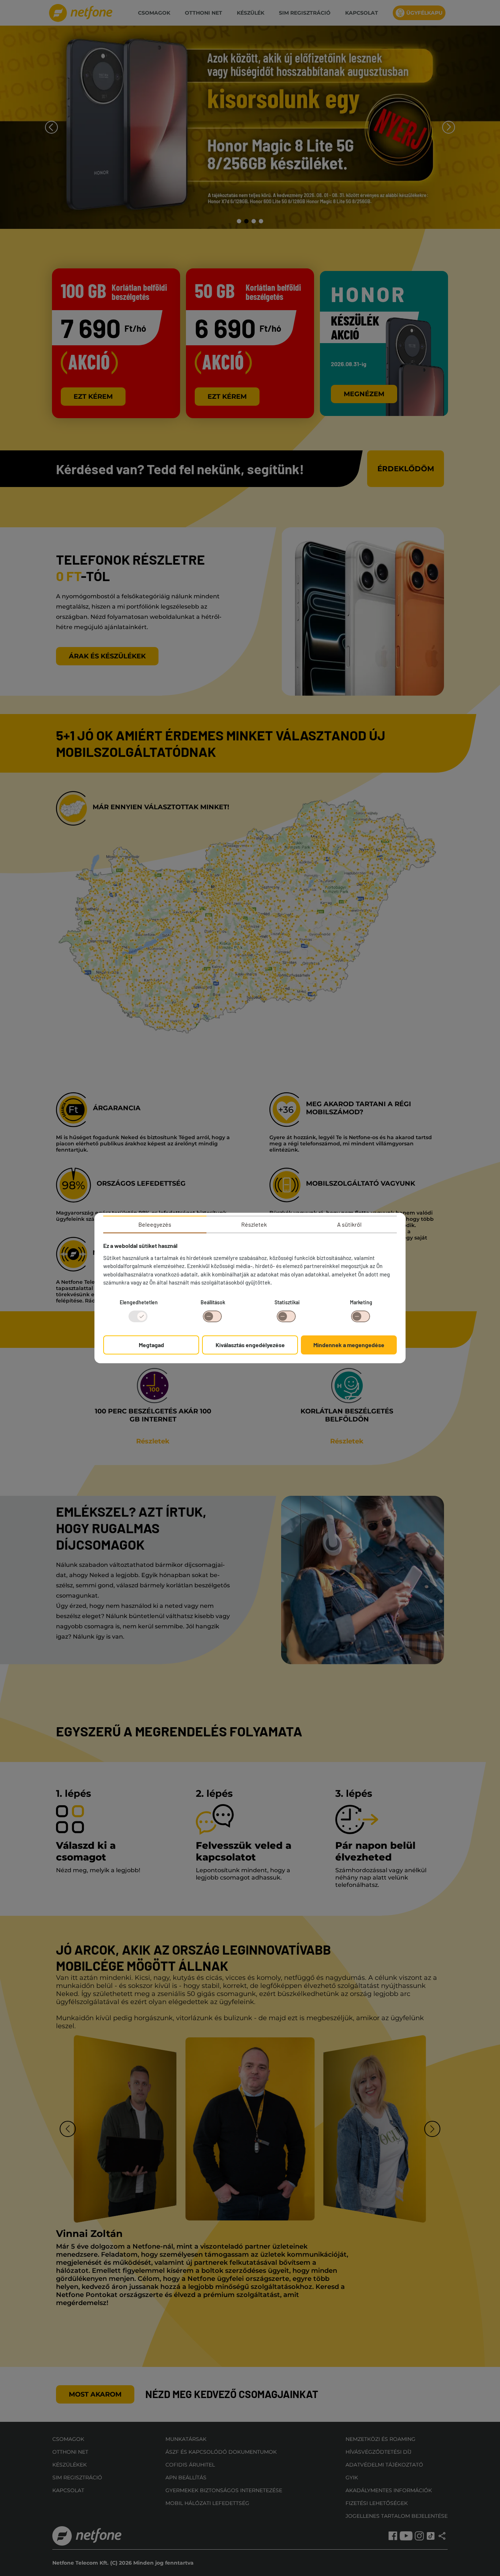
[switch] (212, 1316)
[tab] (155, 1224)
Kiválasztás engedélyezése (250, 1345)
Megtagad (151, 1345)
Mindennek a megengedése (349, 1345)
